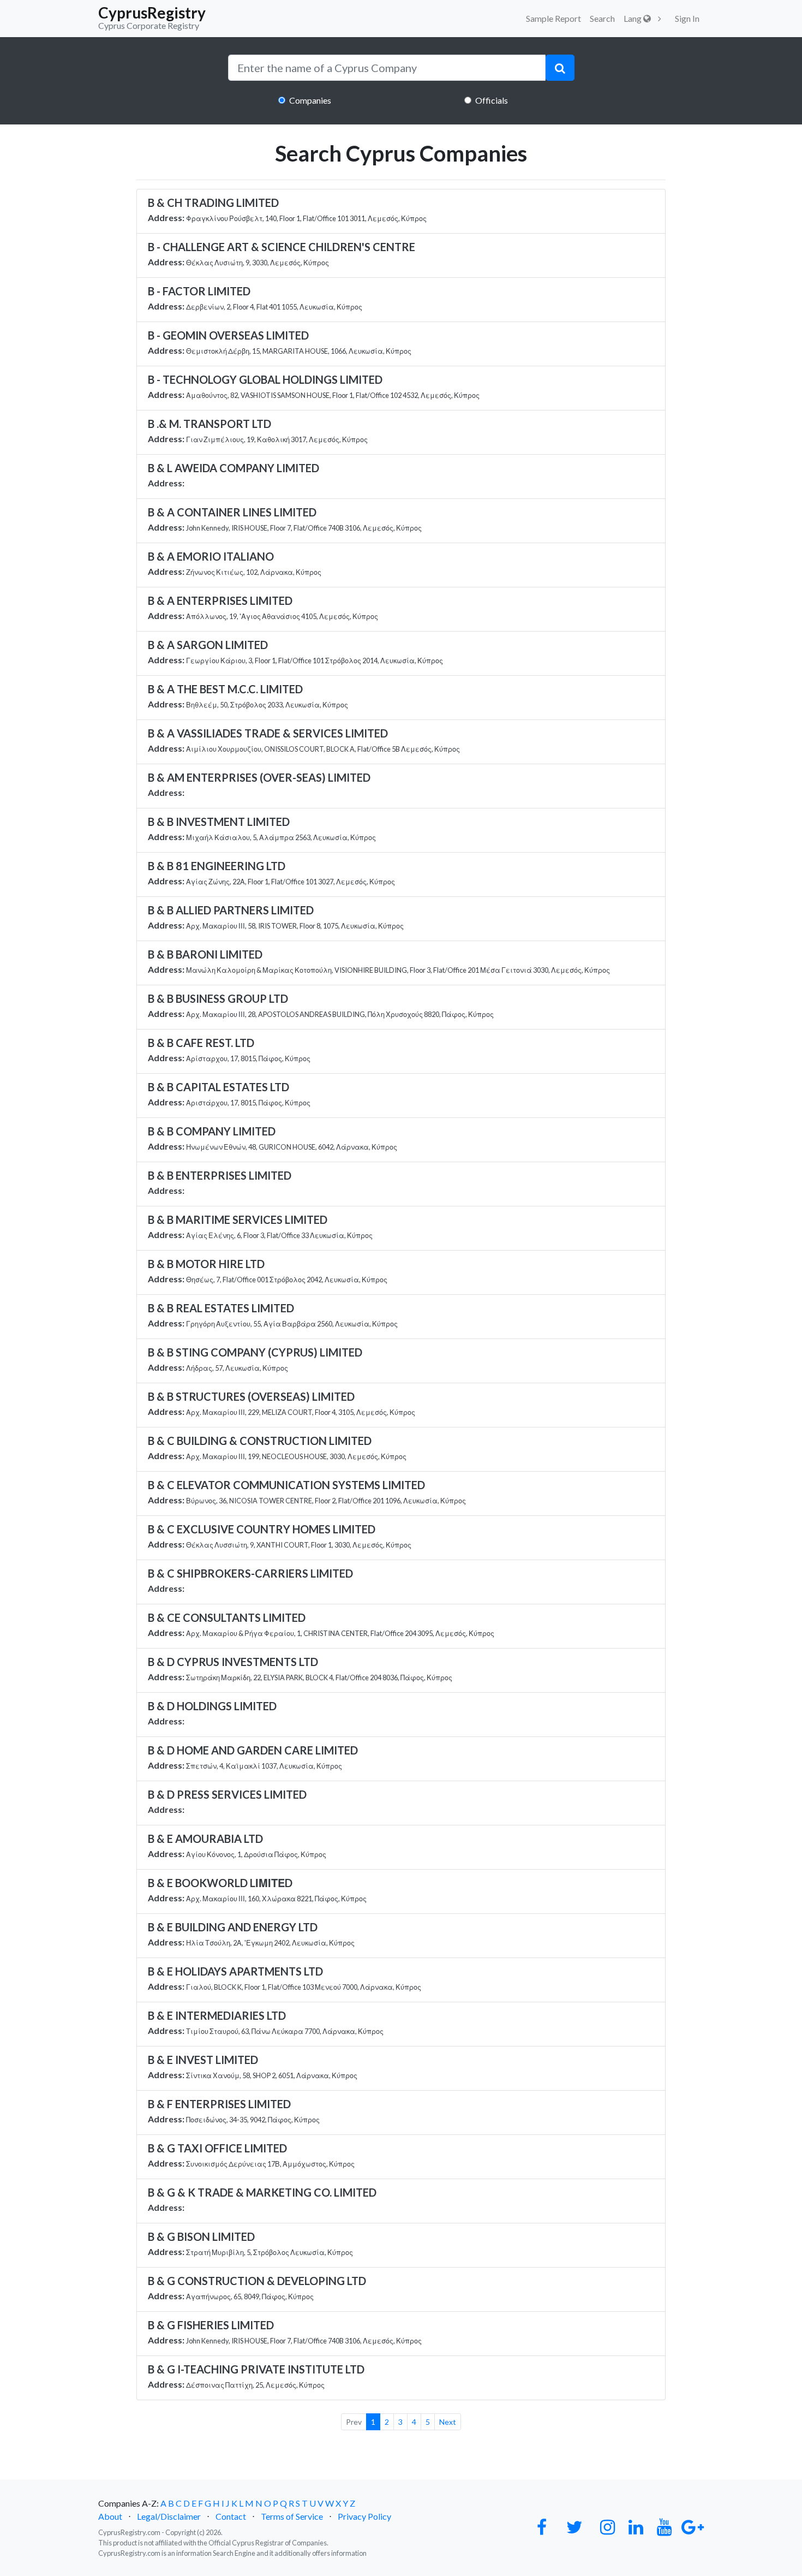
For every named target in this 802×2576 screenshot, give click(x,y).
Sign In (687, 18)
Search (602, 18)
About (110, 2516)
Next (448, 2422)
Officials (492, 100)
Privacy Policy (364, 2516)
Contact (231, 2516)
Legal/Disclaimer (169, 2516)
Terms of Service (292, 2516)
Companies (310, 100)
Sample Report (553, 18)
